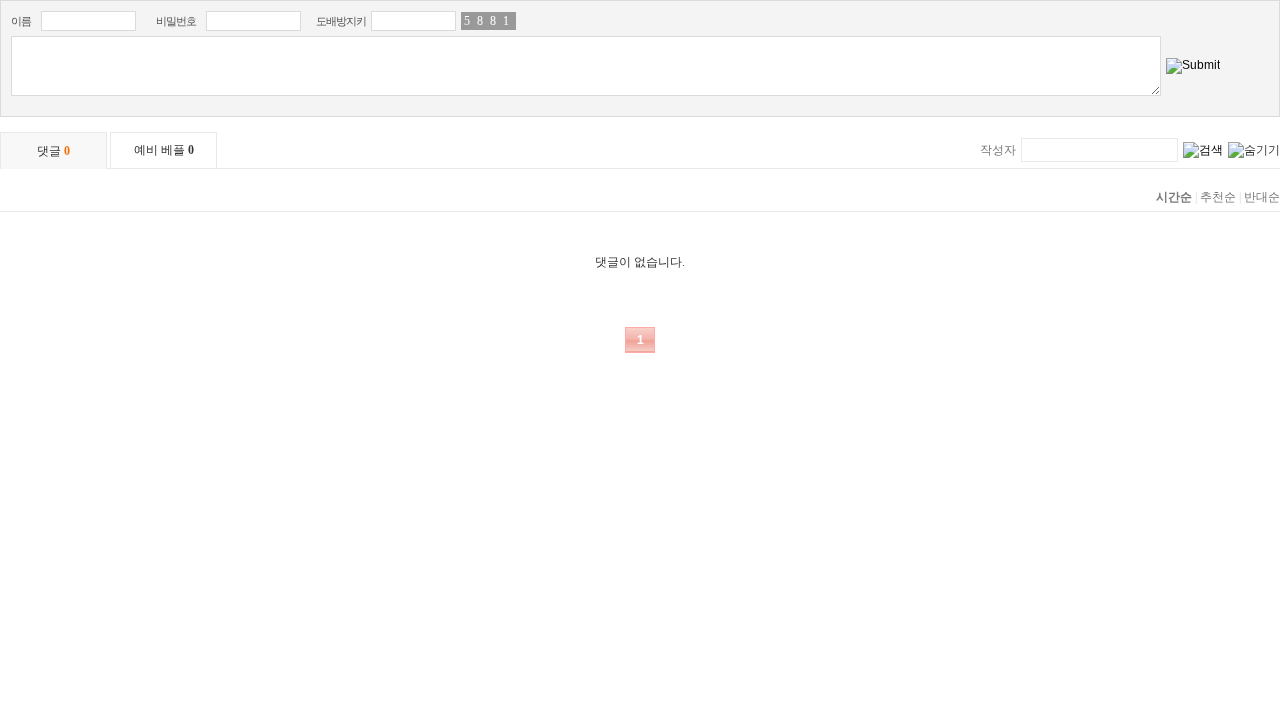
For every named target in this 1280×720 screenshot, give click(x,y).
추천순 (1218, 197)
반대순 (1262, 197)
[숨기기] (1254, 150)
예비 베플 (164, 150)
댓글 (53, 151)
